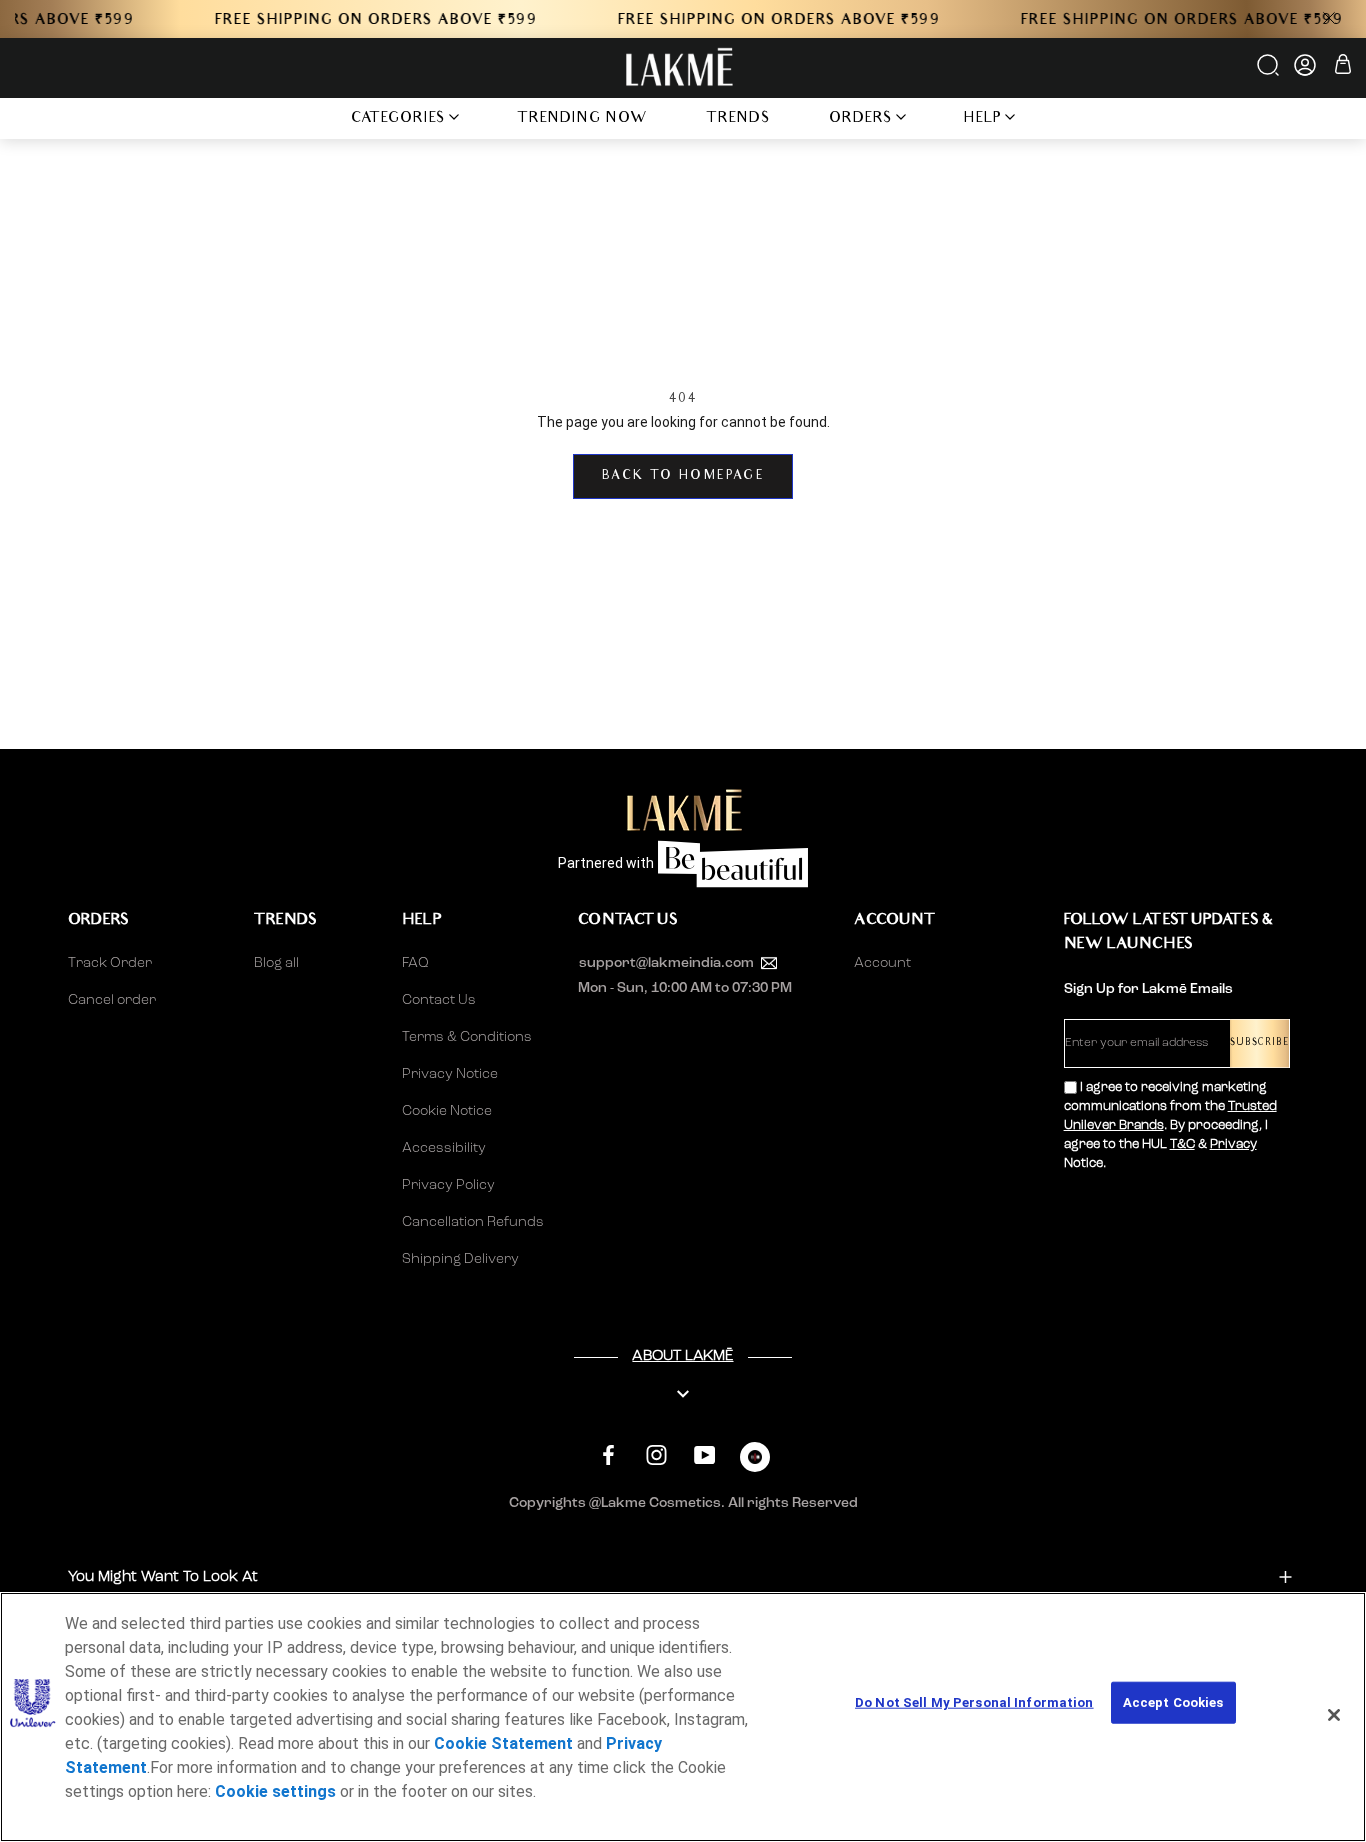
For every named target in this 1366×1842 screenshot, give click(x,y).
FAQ (415, 963)
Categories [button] (398, 119)
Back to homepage (683, 476)
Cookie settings (275, 1791)
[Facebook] (608, 1454)
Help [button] (983, 119)
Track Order (110, 963)
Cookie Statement (503, 1743)
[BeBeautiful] (755, 1461)
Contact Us (439, 1000)
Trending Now (582, 119)
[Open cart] (1343, 67)
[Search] (1269, 72)
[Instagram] (656, 1454)
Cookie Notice (447, 1111)
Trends (738, 119)
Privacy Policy (448, 1185)
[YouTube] (704, 1454)
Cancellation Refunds (473, 1222)
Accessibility (444, 1148)
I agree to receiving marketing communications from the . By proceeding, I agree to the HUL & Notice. (1170, 1125)
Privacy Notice (450, 1074)
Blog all (276, 963)
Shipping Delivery (460, 1259)
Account (882, 963)
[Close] (1334, 1715)
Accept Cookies (1173, 1702)
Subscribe (1259, 1043)
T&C (1182, 1144)
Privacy (1233, 1144)
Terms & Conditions (467, 1037)
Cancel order (112, 1000)
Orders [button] (861, 119)
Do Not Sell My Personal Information (974, 1702)
